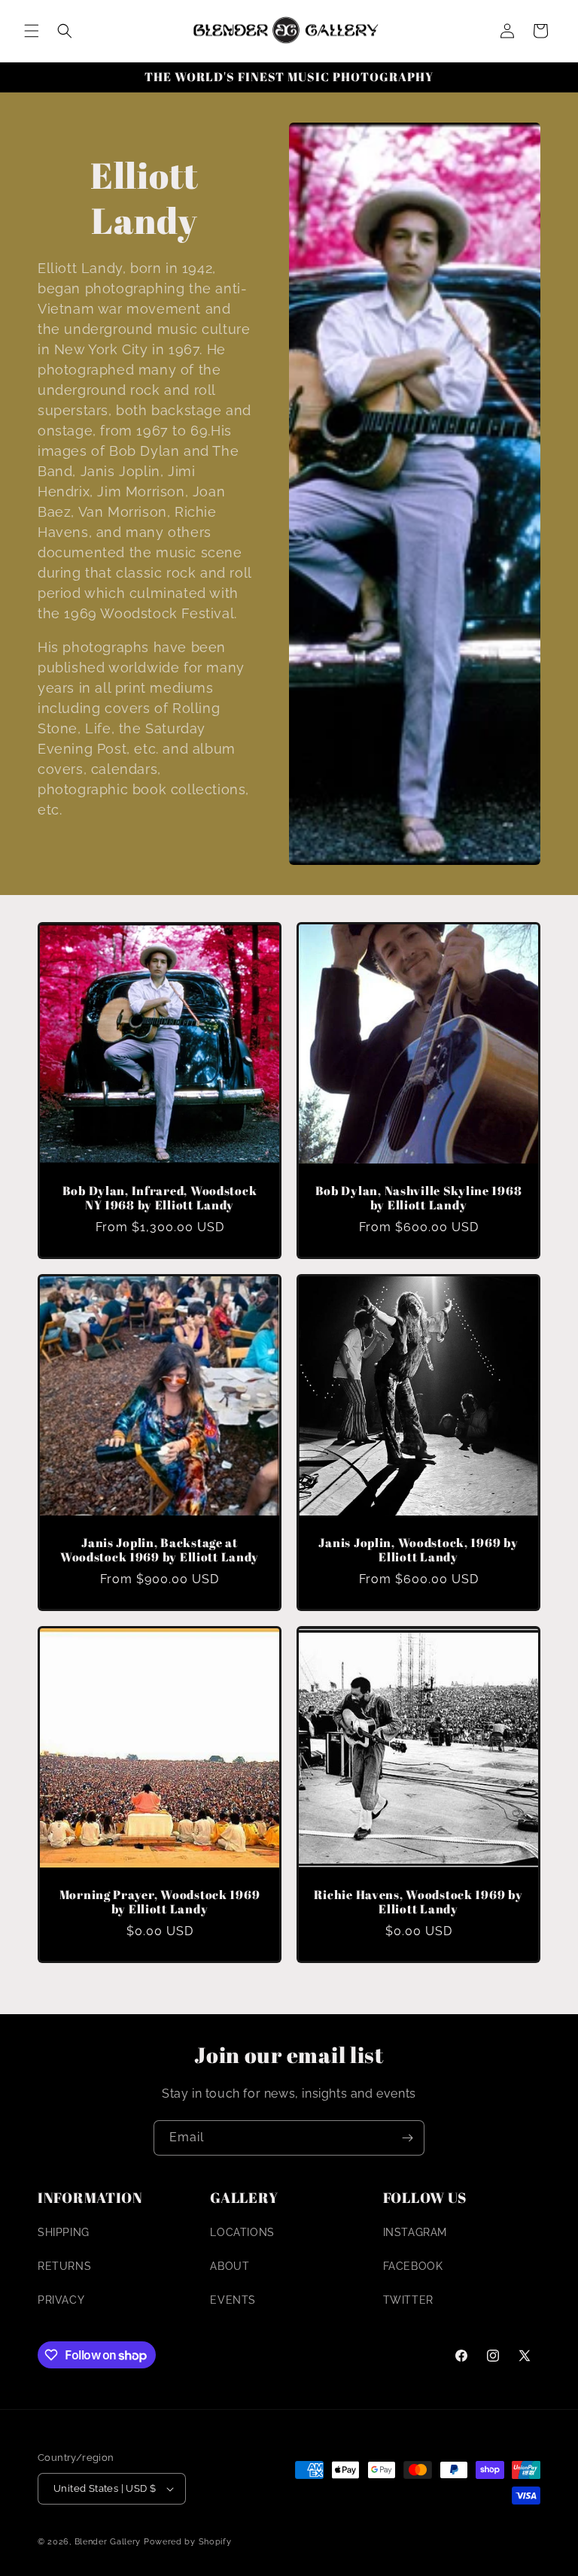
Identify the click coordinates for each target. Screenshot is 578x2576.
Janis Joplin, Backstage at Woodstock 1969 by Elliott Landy (160, 1550)
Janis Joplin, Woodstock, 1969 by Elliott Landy (418, 1550)
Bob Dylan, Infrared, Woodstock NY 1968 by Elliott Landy (160, 1198)
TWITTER (408, 2300)
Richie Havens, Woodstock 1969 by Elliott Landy (418, 1902)
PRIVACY (61, 2300)
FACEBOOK (413, 2266)
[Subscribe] (407, 2138)
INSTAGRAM (415, 2232)
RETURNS (64, 2266)
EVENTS (233, 2300)
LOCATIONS (242, 2232)
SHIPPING (64, 2232)
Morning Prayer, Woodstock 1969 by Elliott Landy (160, 1902)
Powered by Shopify (188, 2542)
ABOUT (230, 2266)
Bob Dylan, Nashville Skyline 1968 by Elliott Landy (419, 1198)
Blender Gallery (108, 2542)
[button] (32, 31)
